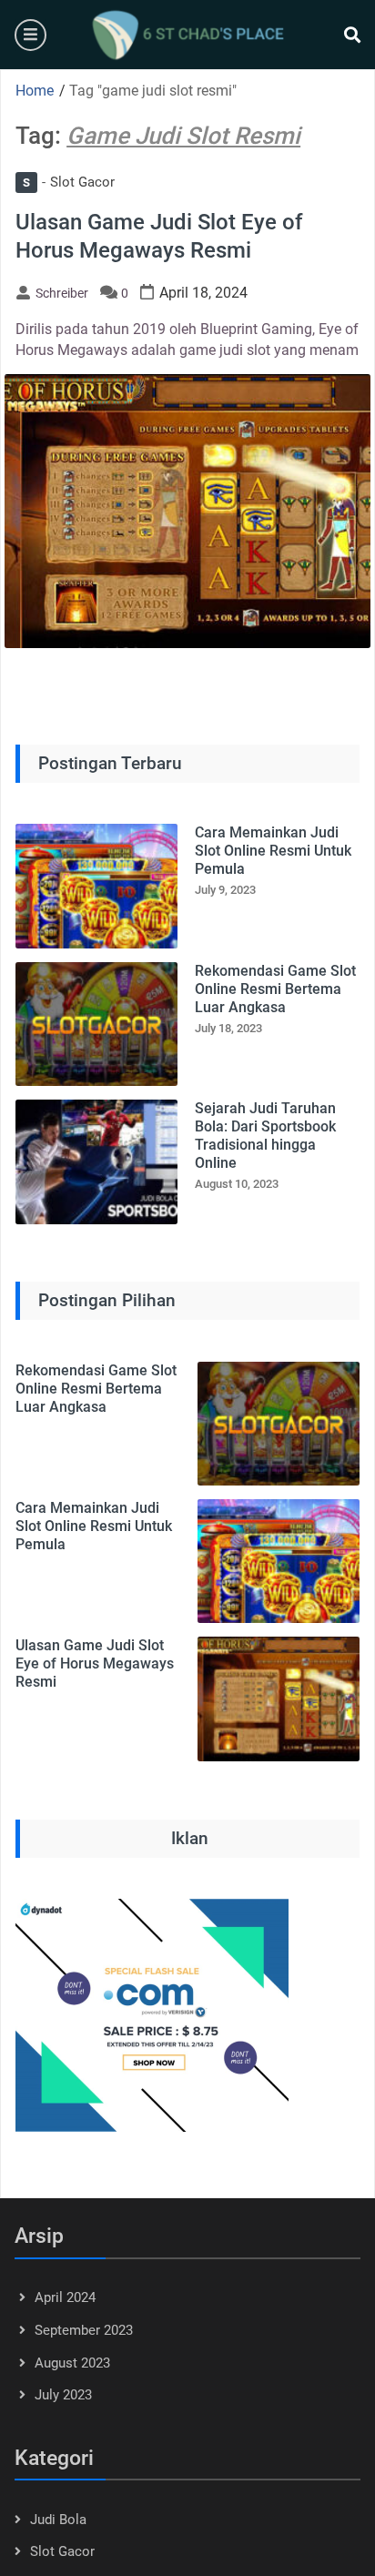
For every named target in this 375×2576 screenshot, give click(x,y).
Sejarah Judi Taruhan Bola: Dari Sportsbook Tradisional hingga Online (265, 1136)
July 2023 (63, 2395)
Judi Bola (58, 2520)
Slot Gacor (69, 182)
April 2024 (65, 2297)
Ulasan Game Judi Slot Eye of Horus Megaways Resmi (95, 1663)
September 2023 (84, 2330)
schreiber (62, 293)
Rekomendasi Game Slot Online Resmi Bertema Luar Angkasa (275, 989)
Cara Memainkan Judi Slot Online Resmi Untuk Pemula (273, 851)
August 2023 (72, 2363)
